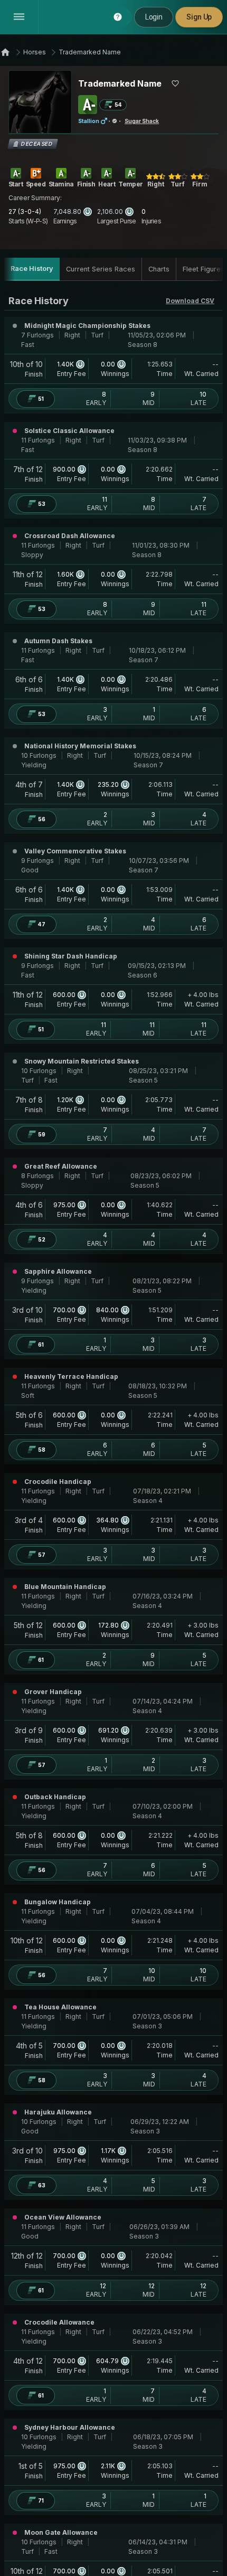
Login (154, 17)
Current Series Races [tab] (101, 269)
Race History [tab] (32, 269)
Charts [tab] (159, 269)
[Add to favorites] (175, 83)
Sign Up (199, 17)
